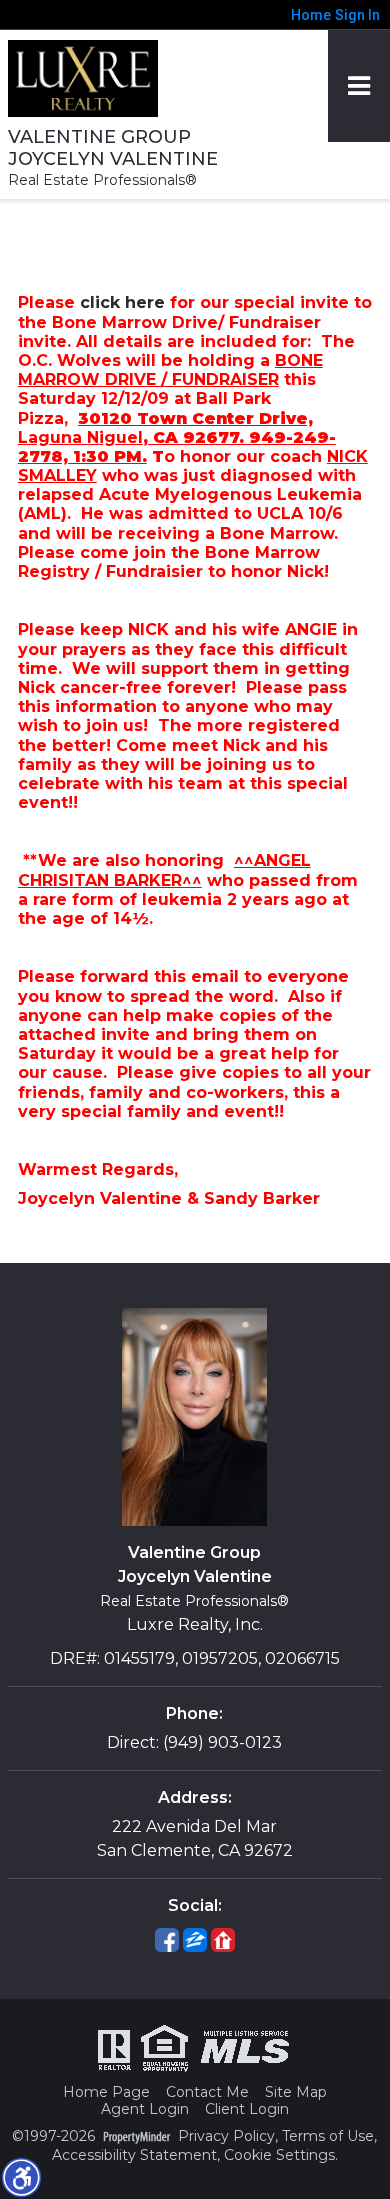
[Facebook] (167, 1940)
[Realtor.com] (223, 1940)
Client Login (247, 2109)
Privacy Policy (226, 2136)
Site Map (296, 2092)
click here (122, 302)
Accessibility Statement (134, 2155)
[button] (21, 2177)
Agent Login (145, 2109)
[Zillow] (195, 1940)
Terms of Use (328, 2136)
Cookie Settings (279, 2155)
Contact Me (207, 2092)
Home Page (106, 2092)
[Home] (83, 72)
